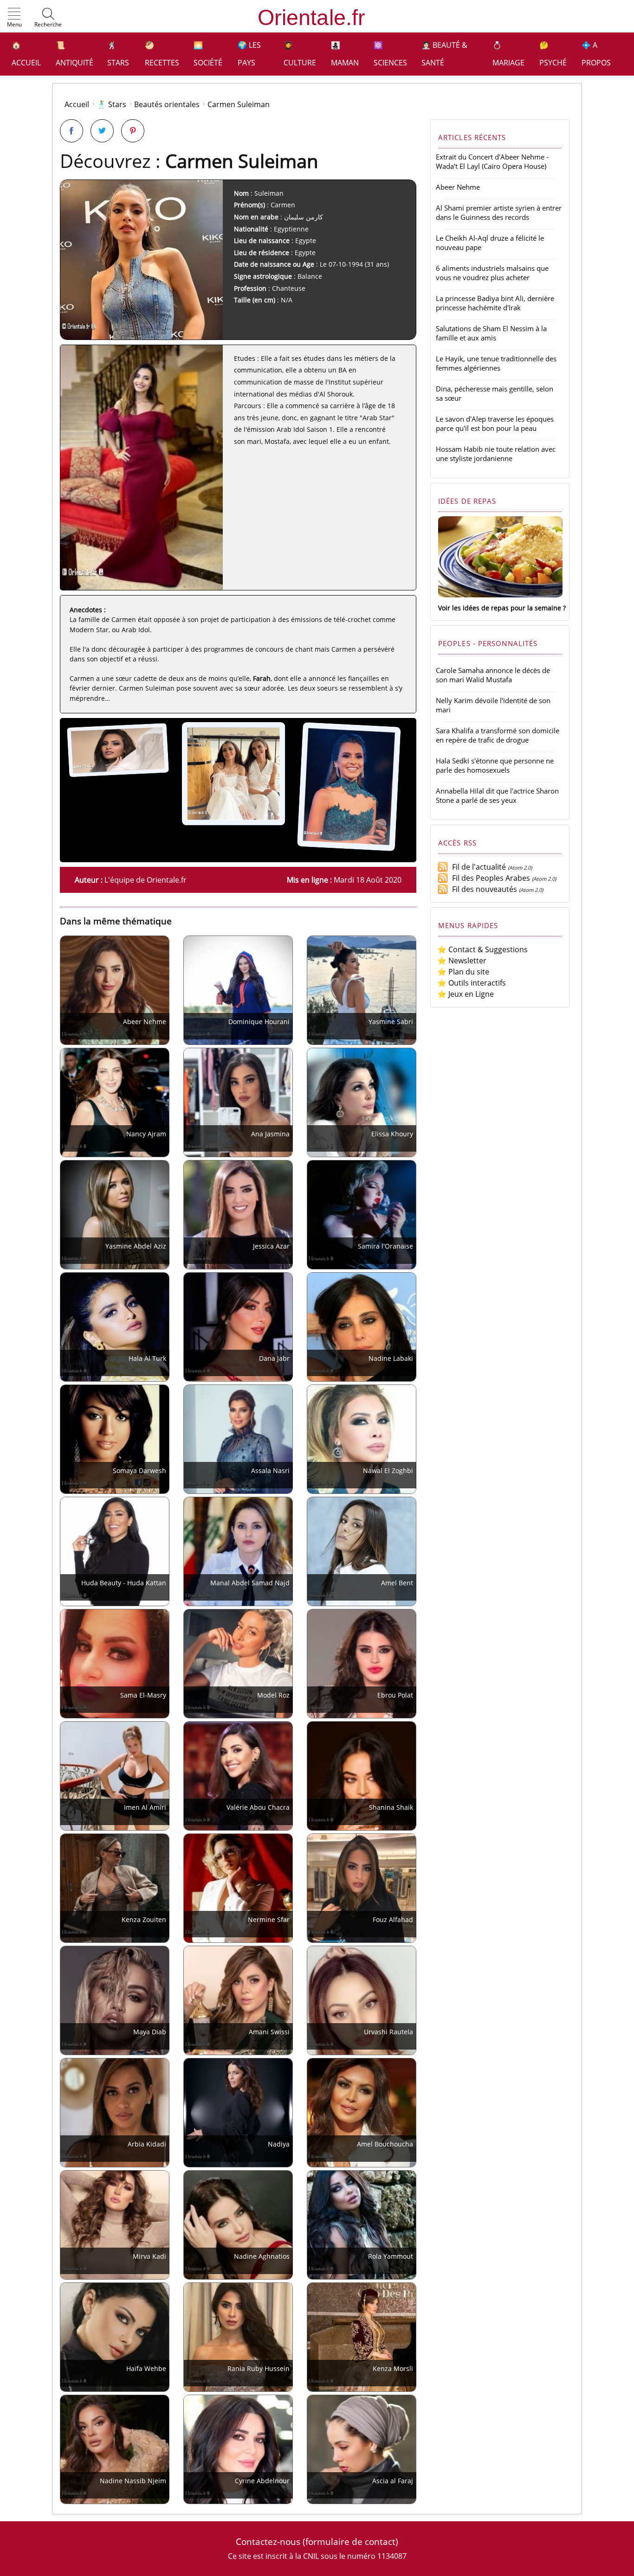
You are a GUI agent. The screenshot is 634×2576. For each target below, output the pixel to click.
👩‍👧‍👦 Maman (345, 54)
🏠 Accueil (26, 54)
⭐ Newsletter (462, 961)
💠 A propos (596, 54)
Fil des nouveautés (483, 889)
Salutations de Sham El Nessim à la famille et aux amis (491, 333)
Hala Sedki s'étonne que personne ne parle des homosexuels (495, 765)
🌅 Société (208, 54)
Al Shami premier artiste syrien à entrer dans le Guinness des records (499, 212)
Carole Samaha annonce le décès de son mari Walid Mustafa (493, 675)
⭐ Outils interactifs (472, 983)
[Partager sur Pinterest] (133, 131)
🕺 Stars (118, 54)
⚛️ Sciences (390, 54)
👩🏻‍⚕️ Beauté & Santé (444, 54)
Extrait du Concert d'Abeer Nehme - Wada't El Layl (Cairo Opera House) (492, 161)
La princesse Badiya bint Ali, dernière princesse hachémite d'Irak (495, 303)
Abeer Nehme (458, 187)
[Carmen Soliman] (120, 776)
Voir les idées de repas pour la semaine (500, 608)
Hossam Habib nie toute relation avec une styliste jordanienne (496, 454)
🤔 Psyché (553, 54)
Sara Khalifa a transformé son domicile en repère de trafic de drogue (498, 735)
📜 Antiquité (74, 54)
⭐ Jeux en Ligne (466, 994)
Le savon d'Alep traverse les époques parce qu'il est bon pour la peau (495, 423)
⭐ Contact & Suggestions (482, 949)
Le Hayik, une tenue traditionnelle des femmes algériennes (496, 363)
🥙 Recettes (162, 54)
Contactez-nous (268, 2541)
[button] (14, 18)
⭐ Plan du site (463, 972)
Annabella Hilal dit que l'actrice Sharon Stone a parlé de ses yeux (497, 795)
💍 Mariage (508, 54)
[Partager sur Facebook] (71, 131)
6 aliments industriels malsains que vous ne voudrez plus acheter (492, 273)
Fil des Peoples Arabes (489, 878)
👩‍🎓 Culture (300, 54)
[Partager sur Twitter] (102, 131)
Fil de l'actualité (477, 867)
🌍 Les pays (249, 54)
